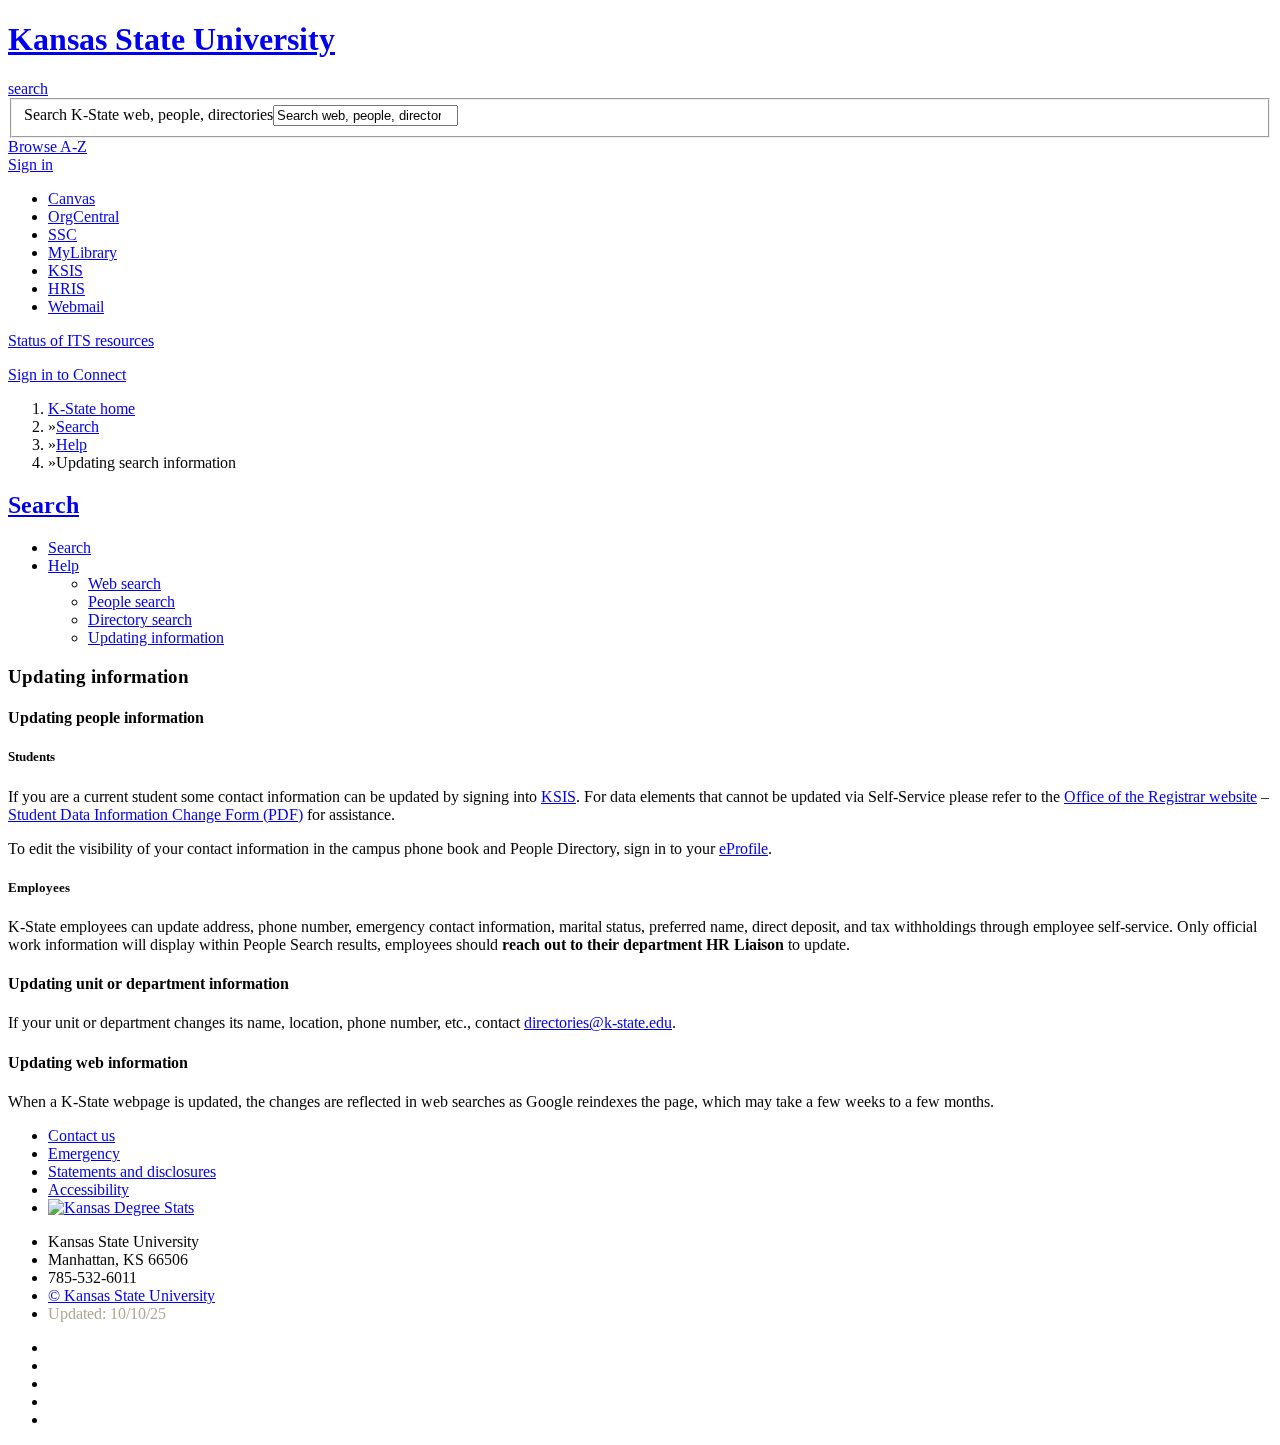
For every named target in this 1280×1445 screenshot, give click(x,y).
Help (71, 444)
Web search (124, 583)
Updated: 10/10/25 (107, 1313)
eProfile (743, 848)
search (28, 88)
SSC (62, 234)
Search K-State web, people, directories (148, 114)
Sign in (30, 164)
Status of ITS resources (81, 340)
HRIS (66, 288)
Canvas (71, 198)
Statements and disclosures (132, 1171)
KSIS (65, 270)
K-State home (91, 408)
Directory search (140, 619)
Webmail (76, 306)
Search (77, 426)
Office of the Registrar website (1160, 796)
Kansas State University (171, 39)
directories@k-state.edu (598, 1022)
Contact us (81, 1135)
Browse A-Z (47, 146)
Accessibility (88, 1189)
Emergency (84, 1153)
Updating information (156, 637)
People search (131, 601)
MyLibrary (82, 252)
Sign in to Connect (67, 374)
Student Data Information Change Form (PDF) (155, 814)
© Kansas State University (131, 1295)
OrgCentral (83, 216)
